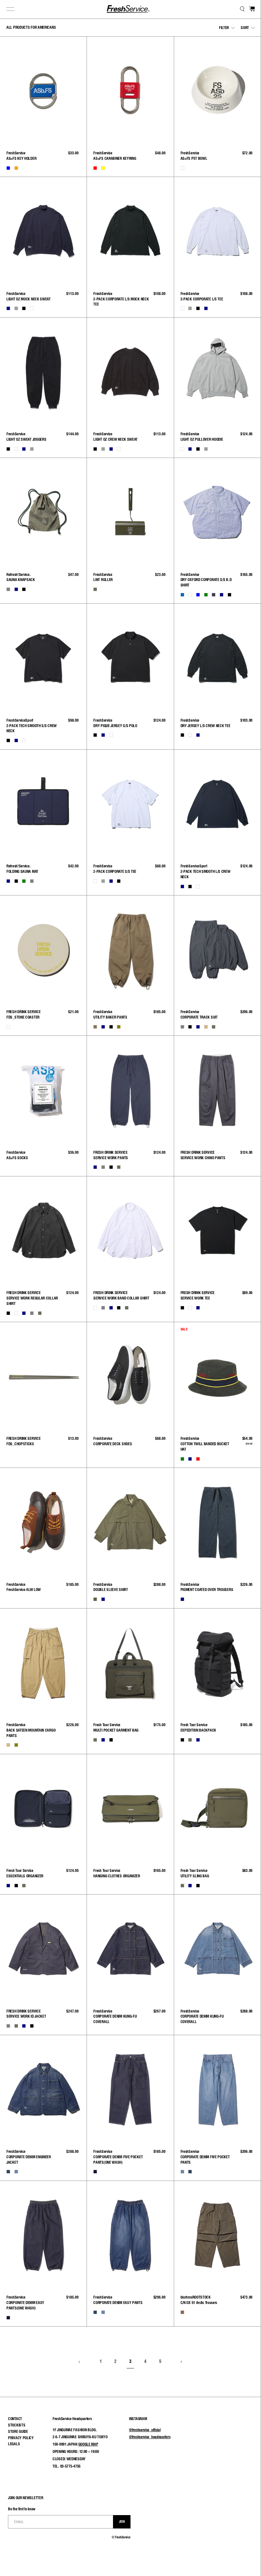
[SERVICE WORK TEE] (217, 1231)
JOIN (122, 2521)
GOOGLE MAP (88, 2444)
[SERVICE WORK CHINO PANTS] (217, 1090)
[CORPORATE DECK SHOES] (130, 1376)
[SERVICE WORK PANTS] (130, 1090)
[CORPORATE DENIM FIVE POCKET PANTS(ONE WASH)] (130, 2089)
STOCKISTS (17, 2425)
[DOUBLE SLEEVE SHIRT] (130, 1522)
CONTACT (15, 2419)
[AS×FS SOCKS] (43, 1090)
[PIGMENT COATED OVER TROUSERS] (217, 1522)
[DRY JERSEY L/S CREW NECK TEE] (217, 658)
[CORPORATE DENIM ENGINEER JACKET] (43, 2089)
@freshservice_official (145, 2430)
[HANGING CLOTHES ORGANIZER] (130, 1808)
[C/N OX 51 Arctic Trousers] (217, 2235)
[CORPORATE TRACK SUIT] (217, 950)
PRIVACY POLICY (21, 2438)
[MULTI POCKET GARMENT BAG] (130, 1663)
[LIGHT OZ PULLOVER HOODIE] (217, 372)
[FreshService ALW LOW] (43, 1522)
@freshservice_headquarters (150, 2437)
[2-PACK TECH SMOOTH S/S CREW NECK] (43, 658)
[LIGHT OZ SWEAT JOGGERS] (43, 372)
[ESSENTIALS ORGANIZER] (43, 1808)
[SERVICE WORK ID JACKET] (43, 1949)
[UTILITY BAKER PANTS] (130, 950)
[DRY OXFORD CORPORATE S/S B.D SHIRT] (217, 512)
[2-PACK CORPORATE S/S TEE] (130, 804)
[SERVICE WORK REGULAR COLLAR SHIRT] (43, 1231)
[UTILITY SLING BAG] (217, 1808)
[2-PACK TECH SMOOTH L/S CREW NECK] (217, 804)
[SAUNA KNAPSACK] (43, 512)
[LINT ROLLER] (130, 512)
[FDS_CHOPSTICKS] (43, 1376)
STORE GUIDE (18, 2431)
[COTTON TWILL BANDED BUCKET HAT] (217, 1376)
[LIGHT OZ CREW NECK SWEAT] (130, 372)
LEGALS (14, 2444)
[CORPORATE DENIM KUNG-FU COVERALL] (130, 1949)
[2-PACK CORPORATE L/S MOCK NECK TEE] (130, 231)
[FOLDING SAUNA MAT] (43, 804)
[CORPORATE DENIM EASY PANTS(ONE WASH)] (43, 2235)
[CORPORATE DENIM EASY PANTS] (130, 2235)
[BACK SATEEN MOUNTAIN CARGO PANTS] (43, 1663)
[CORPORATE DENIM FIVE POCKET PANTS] (217, 2089)
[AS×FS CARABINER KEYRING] (130, 91)
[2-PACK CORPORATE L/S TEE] (217, 231)
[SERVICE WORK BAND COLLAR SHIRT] (130, 1231)
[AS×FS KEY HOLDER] (43, 91)
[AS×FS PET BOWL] (217, 91)
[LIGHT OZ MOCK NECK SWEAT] (43, 231)
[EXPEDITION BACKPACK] (217, 1663)
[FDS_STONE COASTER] (43, 950)
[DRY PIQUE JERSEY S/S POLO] (130, 658)
